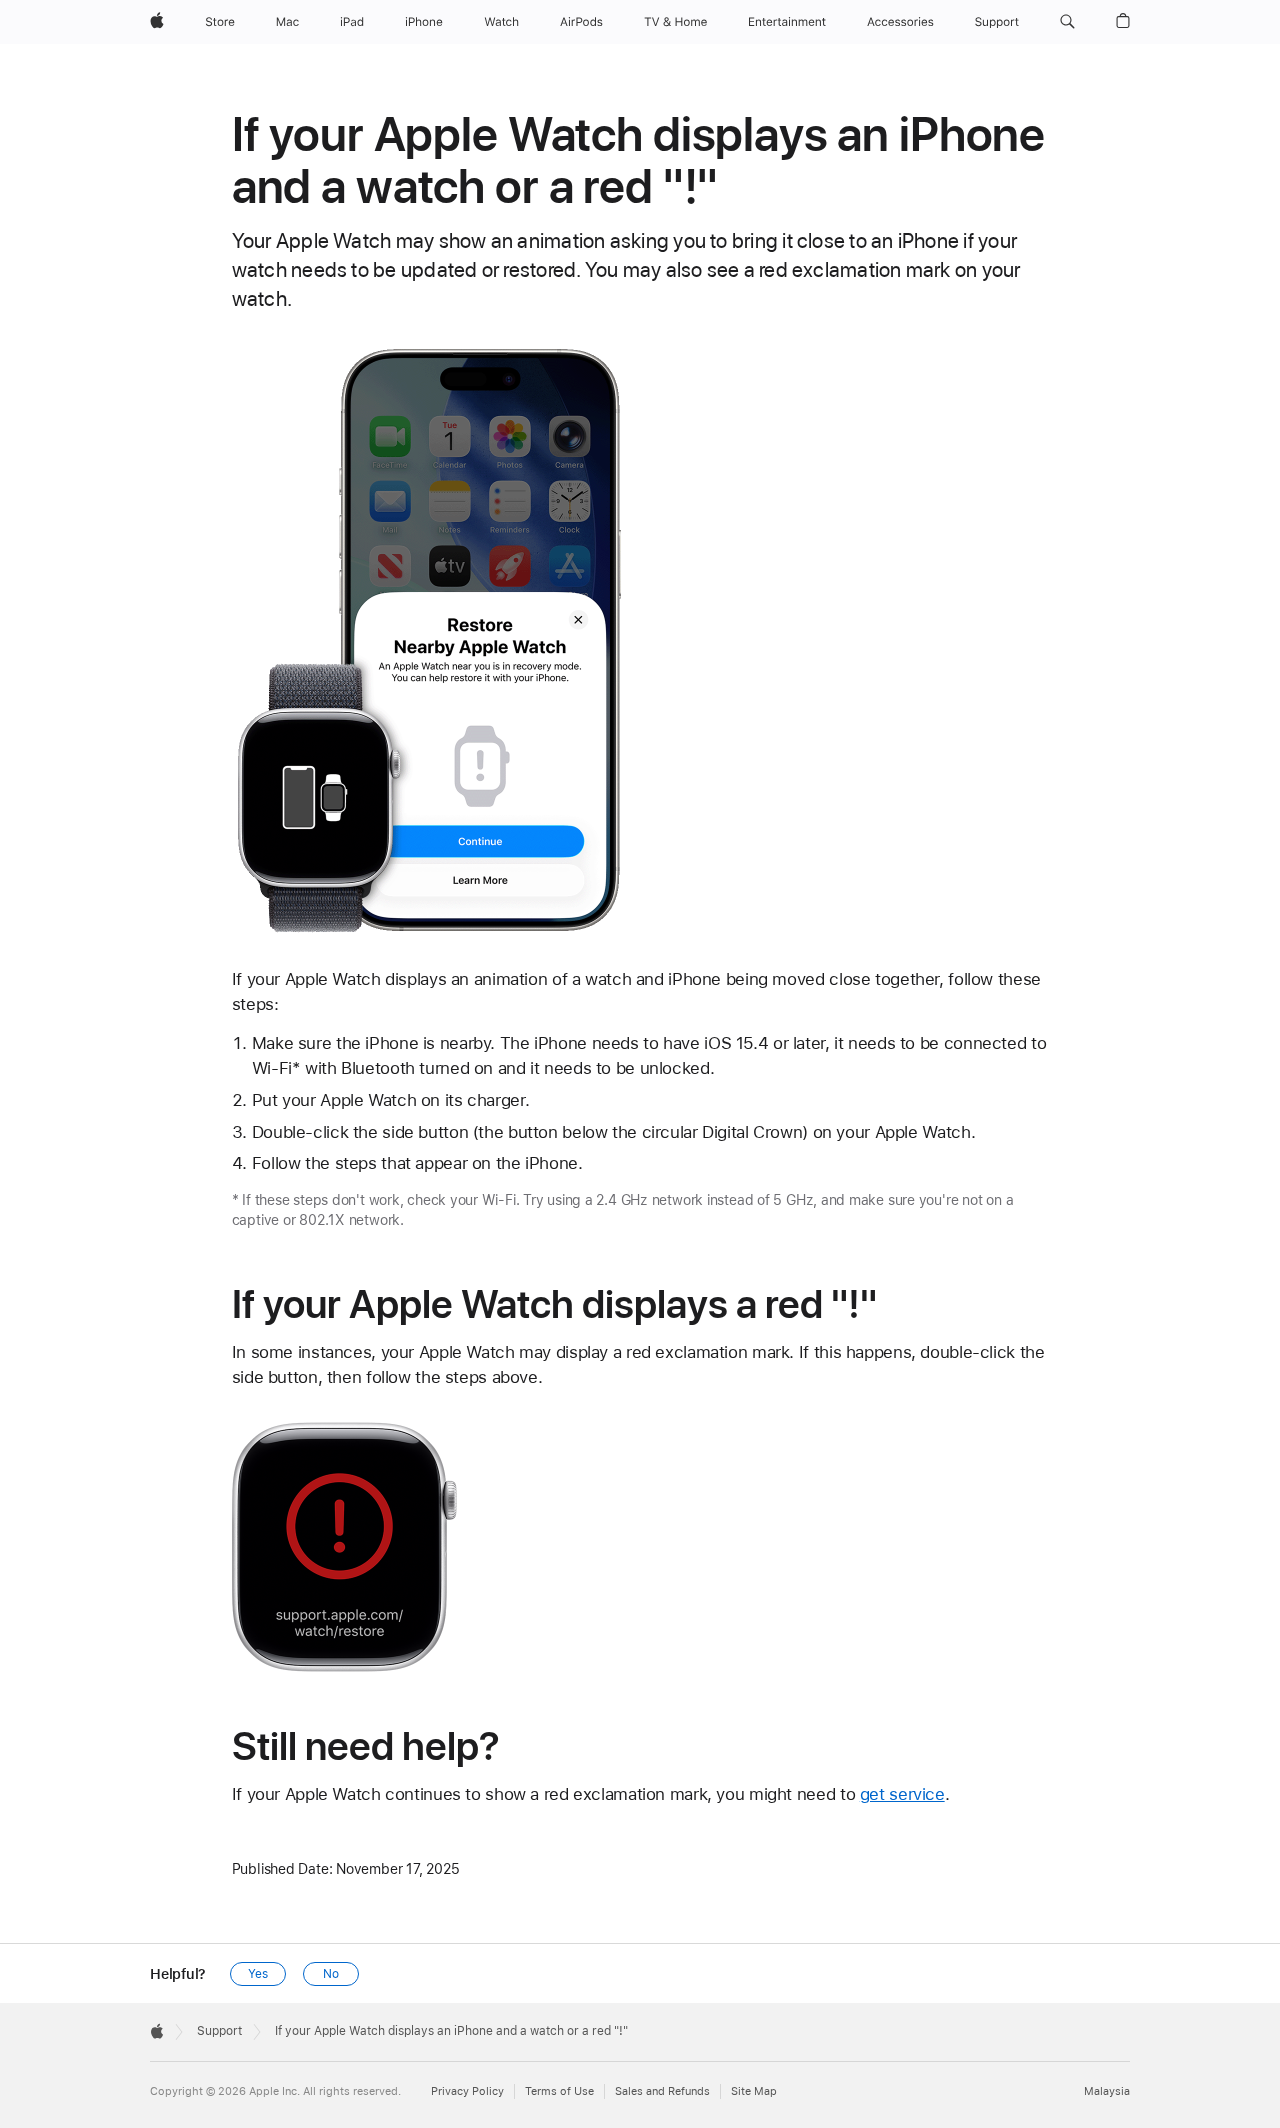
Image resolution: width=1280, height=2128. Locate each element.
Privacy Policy (467, 2091)
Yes (258, 1974)
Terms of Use (559, 2091)
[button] (1067, 22)
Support (219, 2031)
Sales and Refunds (662, 2091)
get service (902, 1794)
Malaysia (1107, 2091)
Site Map (754, 2091)
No (331, 1974)
